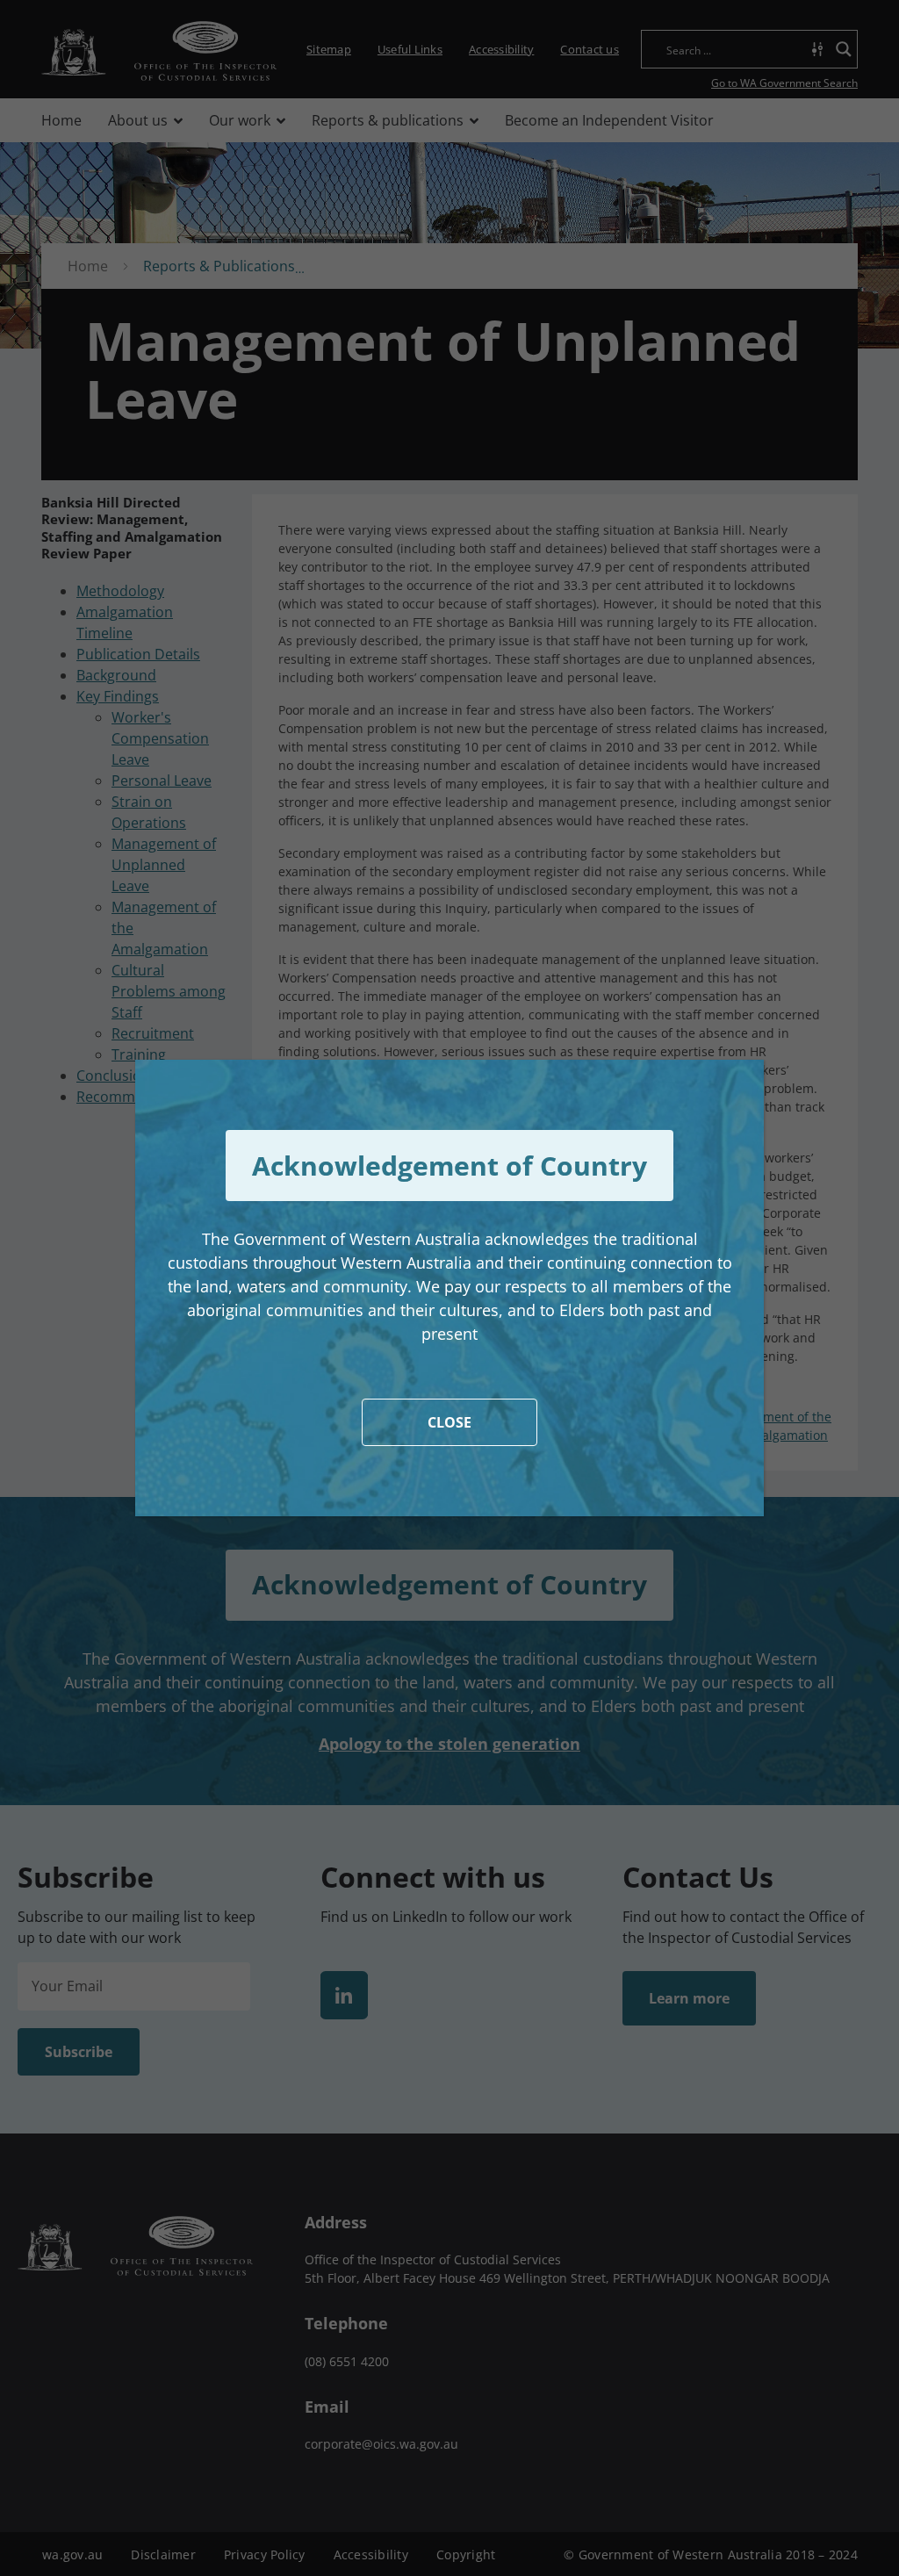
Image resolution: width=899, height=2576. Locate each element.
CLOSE (449, 1422)
